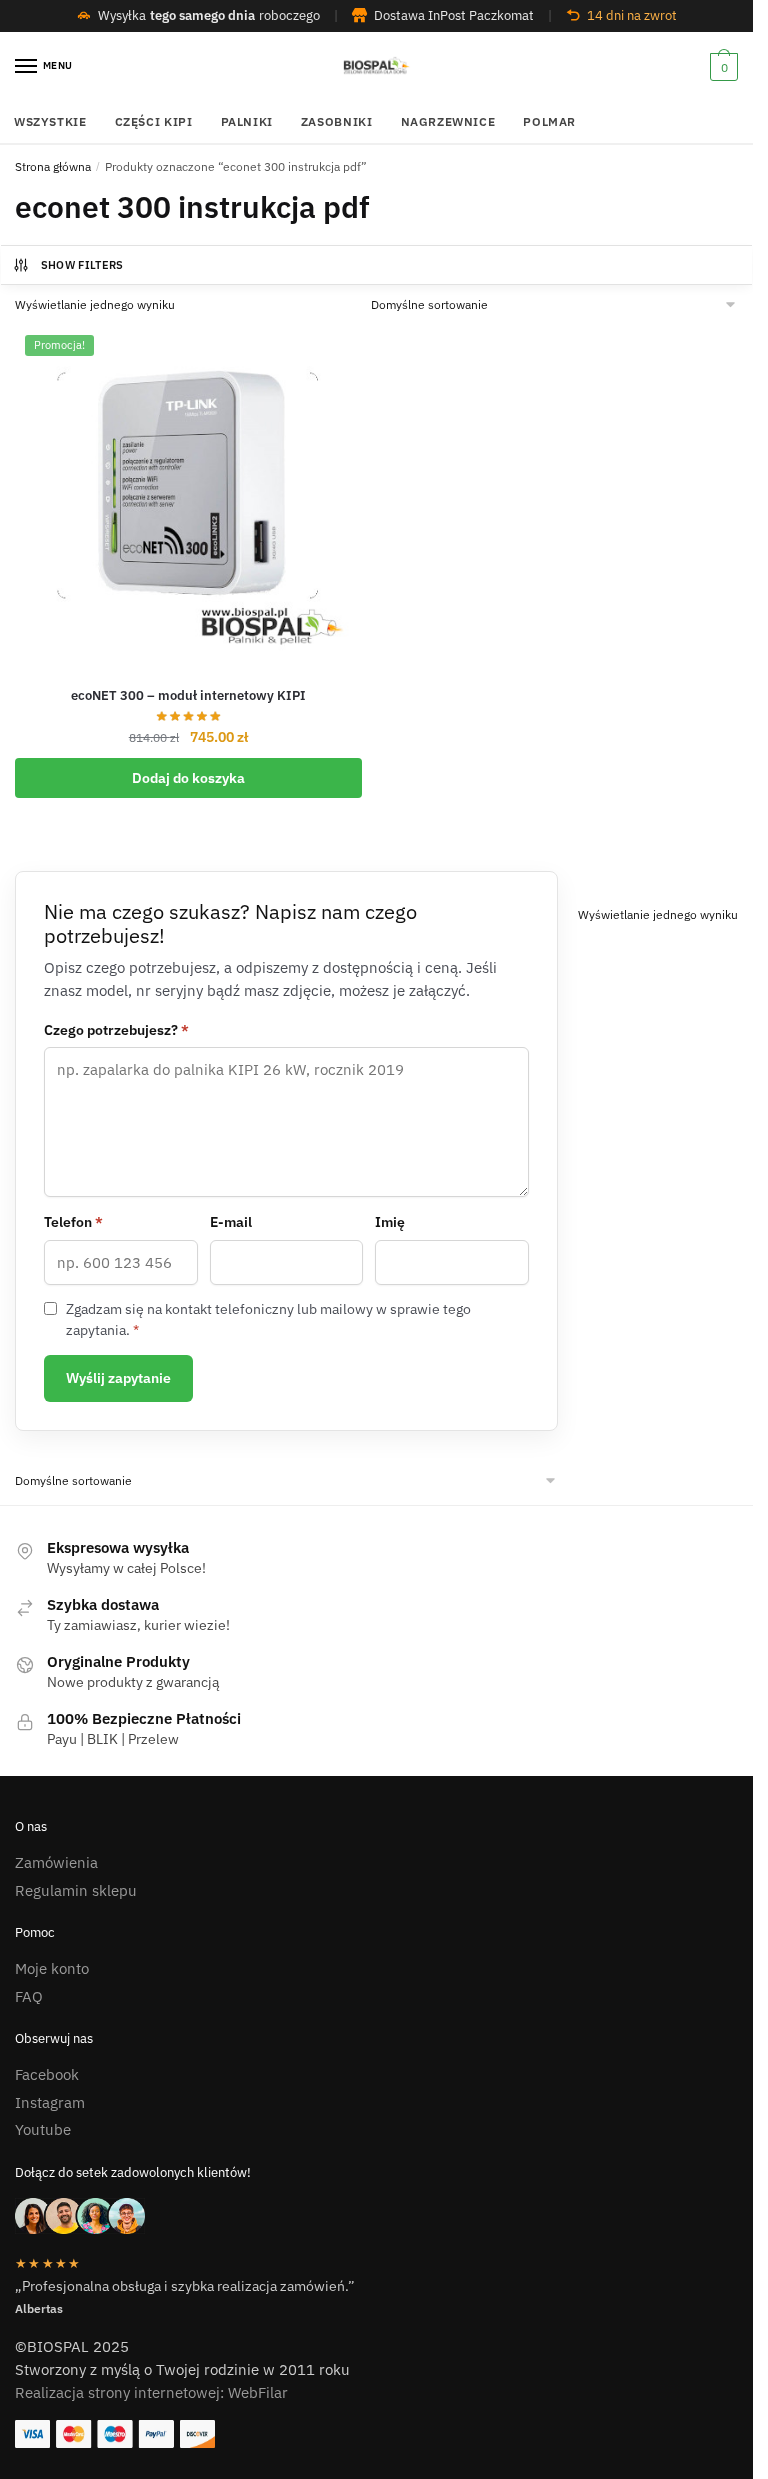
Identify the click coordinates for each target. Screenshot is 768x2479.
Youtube (43, 2129)
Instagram (50, 2102)
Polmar (549, 121)
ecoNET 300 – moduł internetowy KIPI (188, 695)
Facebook (47, 2074)
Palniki (247, 121)
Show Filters (82, 265)
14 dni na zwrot (632, 15)
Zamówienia (56, 1862)
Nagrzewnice (448, 121)
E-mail (231, 1222)
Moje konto (52, 1968)
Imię (390, 1222)
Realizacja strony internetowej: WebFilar (151, 2392)
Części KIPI (154, 121)
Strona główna (53, 166)
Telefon (73, 1222)
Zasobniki (337, 121)
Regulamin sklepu (76, 1890)
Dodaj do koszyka (188, 778)
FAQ (29, 1996)
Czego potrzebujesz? (116, 1030)
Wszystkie (50, 121)
